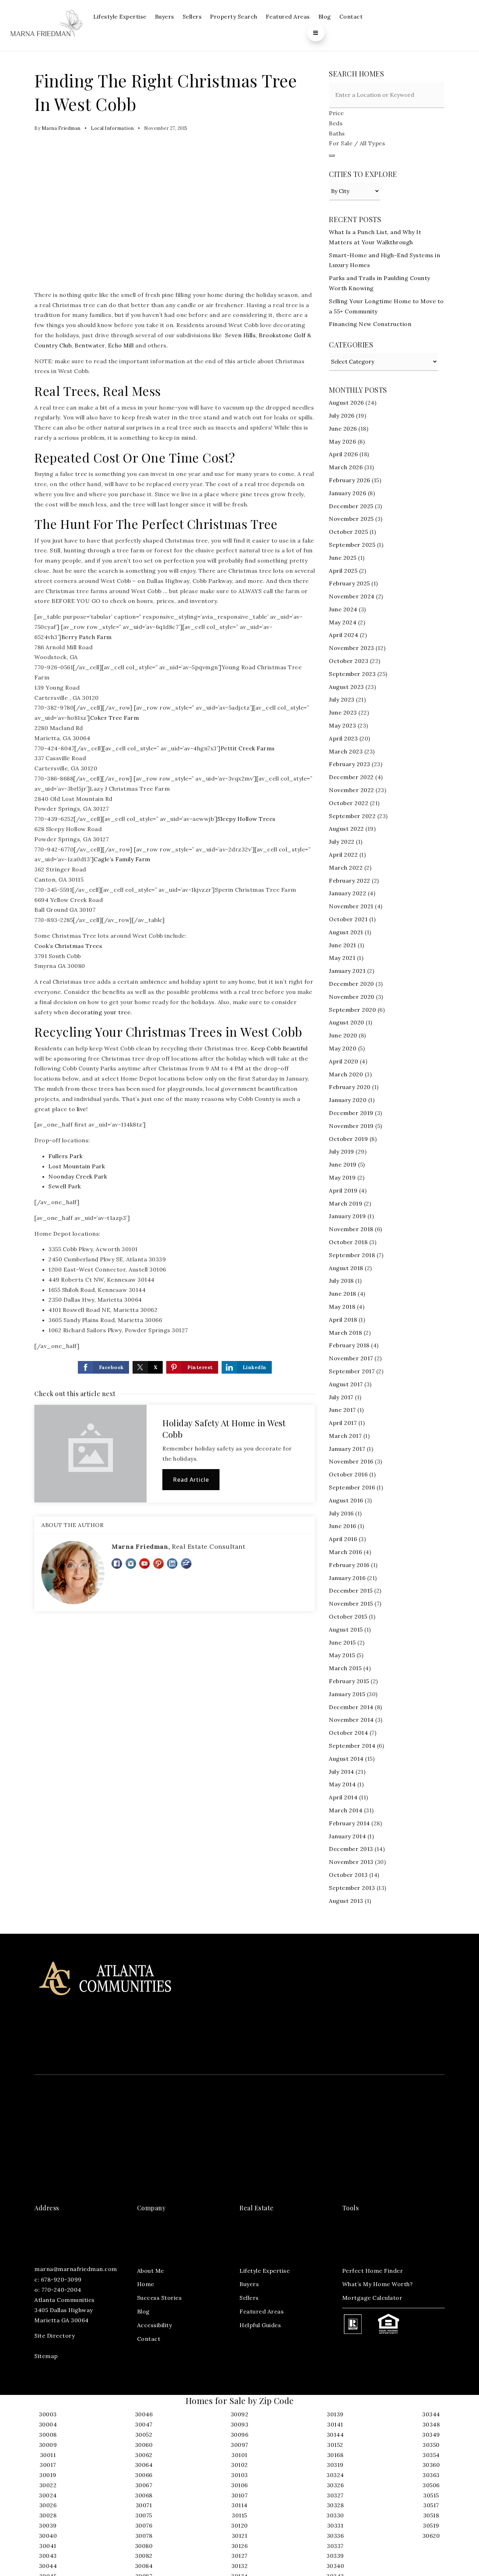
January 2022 (348, 893)
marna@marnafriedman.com (76, 2269)
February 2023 (350, 764)
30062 (144, 2455)
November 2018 (351, 1229)
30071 (144, 2505)
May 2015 (342, 1655)
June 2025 (343, 558)
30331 (335, 2525)
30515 (431, 2495)
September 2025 (352, 545)
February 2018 (349, 1345)
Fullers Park (65, 1156)
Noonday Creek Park (78, 1176)
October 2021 (348, 919)
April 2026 (343, 454)
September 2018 (352, 1255)
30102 (239, 2465)
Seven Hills (241, 335)
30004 (48, 2424)
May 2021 (342, 958)
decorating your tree (100, 1012)
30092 (240, 2414)
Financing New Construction (370, 324)
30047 (144, 2424)
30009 (48, 2445)
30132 (240, 2566)
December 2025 (351, 506)
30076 (144, 2525)
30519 (431, 2525)
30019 (48, 2475)
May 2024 (343, 622)
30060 (144, 2445)
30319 (335, 2465)
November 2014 (351, 1720)
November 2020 (352, 997)
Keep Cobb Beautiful (279, 1048)
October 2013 (348, 1875)
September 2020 (352, 1010)
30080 (144, 2546)
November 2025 (351, 519)
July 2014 (342, 1772)
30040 (48, 2536)
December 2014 (351, 1707)
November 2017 (351, 1358)
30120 (239, 2525)
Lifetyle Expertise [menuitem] (265, 2271)
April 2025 (343, 571)
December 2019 (351, 1113)
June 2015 (342, 1642)
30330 (335, 2515)
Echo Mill (121, 345)
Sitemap (46, 2356)
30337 (335, 2546)
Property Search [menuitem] (234, 16)
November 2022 (352, 790)
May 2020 (343, 1048)
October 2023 (349, 661)
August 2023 (346, 687)
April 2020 (343, 1061)
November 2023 (352, 648)
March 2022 (346, 868)
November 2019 (351, 1126)
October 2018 (348, 1242)
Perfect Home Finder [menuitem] (373, 2271)
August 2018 (346, 1268)
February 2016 (349, 1565)
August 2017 (346, 1384)
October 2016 (348, 1474)
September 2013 (352, 1888)
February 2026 (350, 480)
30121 (240, 2536)
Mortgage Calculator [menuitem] (372, 2298)
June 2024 (343, 609)
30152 (335, 2445)
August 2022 (346, 829)
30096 (240, 2435)
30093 (240, 2424)
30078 (144, 2536)
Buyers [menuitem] (165, 16)
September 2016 (352, 1487)
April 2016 (343, 1539)
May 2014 (342, 1784)
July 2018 (341, 1281)
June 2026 (343, 429)
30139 (335, 2414)
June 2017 (342, 1410)
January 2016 (347, 1578)
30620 (431, 2536)
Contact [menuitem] (351, 16)
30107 (240, 2495)
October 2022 (349, 803)
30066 (144, 2475)
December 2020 (352, 984)
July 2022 (342, 842)
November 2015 (351, 1604)
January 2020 (348, 1100)
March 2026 (346, 467)
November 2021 (351, 906)
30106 (239, 2485)
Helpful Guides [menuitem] (260, 2325)
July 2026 (342, 416)
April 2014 (343, 1797)
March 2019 (346, 1203)
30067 (144, 2485)
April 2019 (343, 1190)
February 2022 (350, 881)
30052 (144, 2435)
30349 (431, 2435)
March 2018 (345, 1333)
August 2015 (346, 1629)
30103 (239, 2475)
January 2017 (347, 1449)
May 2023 (342, 725)
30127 (239, 2556)
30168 (335, 2455)
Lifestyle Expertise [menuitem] (120, 16)
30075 (144, 2515)
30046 (144, 2414)
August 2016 (346, 1500)
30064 (144, 2465)
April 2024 (343, 635)
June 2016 (343, 1526)
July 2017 (341, 1397)
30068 (144, 2495)
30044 (48, 2566)
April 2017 (343, 1423)
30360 (431, 2465)
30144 (335, 2435)
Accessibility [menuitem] (155, 2325)
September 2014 (352, 1746)
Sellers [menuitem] (192, 16)
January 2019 (347, 1216)
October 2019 (348, 1139)
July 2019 (342, 1151)
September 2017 (352, 1371)
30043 (48, 2556)
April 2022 (343, 855)
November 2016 (351, 1461)
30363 (431, 2475)
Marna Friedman (61, 128)
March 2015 (345, 1668)
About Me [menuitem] (151, 2271)
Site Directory (55, 2336)
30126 (240, 2546)
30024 (48, 2495)
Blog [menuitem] (325, 16)
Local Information (112, 128)
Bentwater (90, 345)
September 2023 (352, 674)
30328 (335, 2505)
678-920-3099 (61, 2279)
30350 (431, 2445)
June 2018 (343, 1294)
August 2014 (346, 1759)
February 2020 (350, 1087)
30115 (239, 2515)
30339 (335, 2556)
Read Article (191, 1480)
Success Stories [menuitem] (160, 2298)
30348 (431, 2424)
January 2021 (347, 971)
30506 (431, 2485)
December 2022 (351, 777)
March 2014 (346, 1810)
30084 (144, 2566)
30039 (48, 2525)
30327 (335, 2495)
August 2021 (346, 932)
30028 (48, 2515)
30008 (48, 2435)
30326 (335, 2485)
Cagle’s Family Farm (122, 859)
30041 (48, 2546)
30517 (431, 2505)
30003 (48, 2414)
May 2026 (342, 441)
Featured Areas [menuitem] (288, 16)
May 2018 (342, 1307)
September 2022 (352, 816)
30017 (48, 2465)
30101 (239, 2455)
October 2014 (348, 1733)
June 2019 (343, 1164)
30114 (239, 2505)
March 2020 (346, 1074)
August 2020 (347, 1022)
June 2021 (343, 945)
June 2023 (343, 712)
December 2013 (351, 1849)
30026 (48, 2505)
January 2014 (347, 1836)
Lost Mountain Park (77, 1166)
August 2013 (346, 1901)
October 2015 (348, 1616)
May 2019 (342, 1177)
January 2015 (347, 1694)
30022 (48, 2485)
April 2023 (343, 738)
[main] (239, 992)
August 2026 (346, 403)
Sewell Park (65, 1186)
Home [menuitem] (146, 2284)
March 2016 (345, 1552)
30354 (431, 2455)
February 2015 (349, 1681)
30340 (335, 2566)
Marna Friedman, (178, 1546)
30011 (48, 2455)
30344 (431, 2414)
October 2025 (348, 532)
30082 (144, 2556)
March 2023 (346, 751)
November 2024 (352, 596)
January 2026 (348, 493)
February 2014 (349, 1823)
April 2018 (343, 1320)
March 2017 (345, 1436)
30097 (239, 2445)
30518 (431, 2515)
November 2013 (351, 1862)
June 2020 (343, 1035)
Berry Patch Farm (87, 637)
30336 (335, 2536)
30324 (335, 2475)
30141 (335, 2424)
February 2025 (349, 583)
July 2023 (342, 699)
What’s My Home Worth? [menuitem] (378, 2284)
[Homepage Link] (47, 25)
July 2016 (341, 1513)
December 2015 (351, 1591)
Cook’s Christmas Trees (68, 946)
